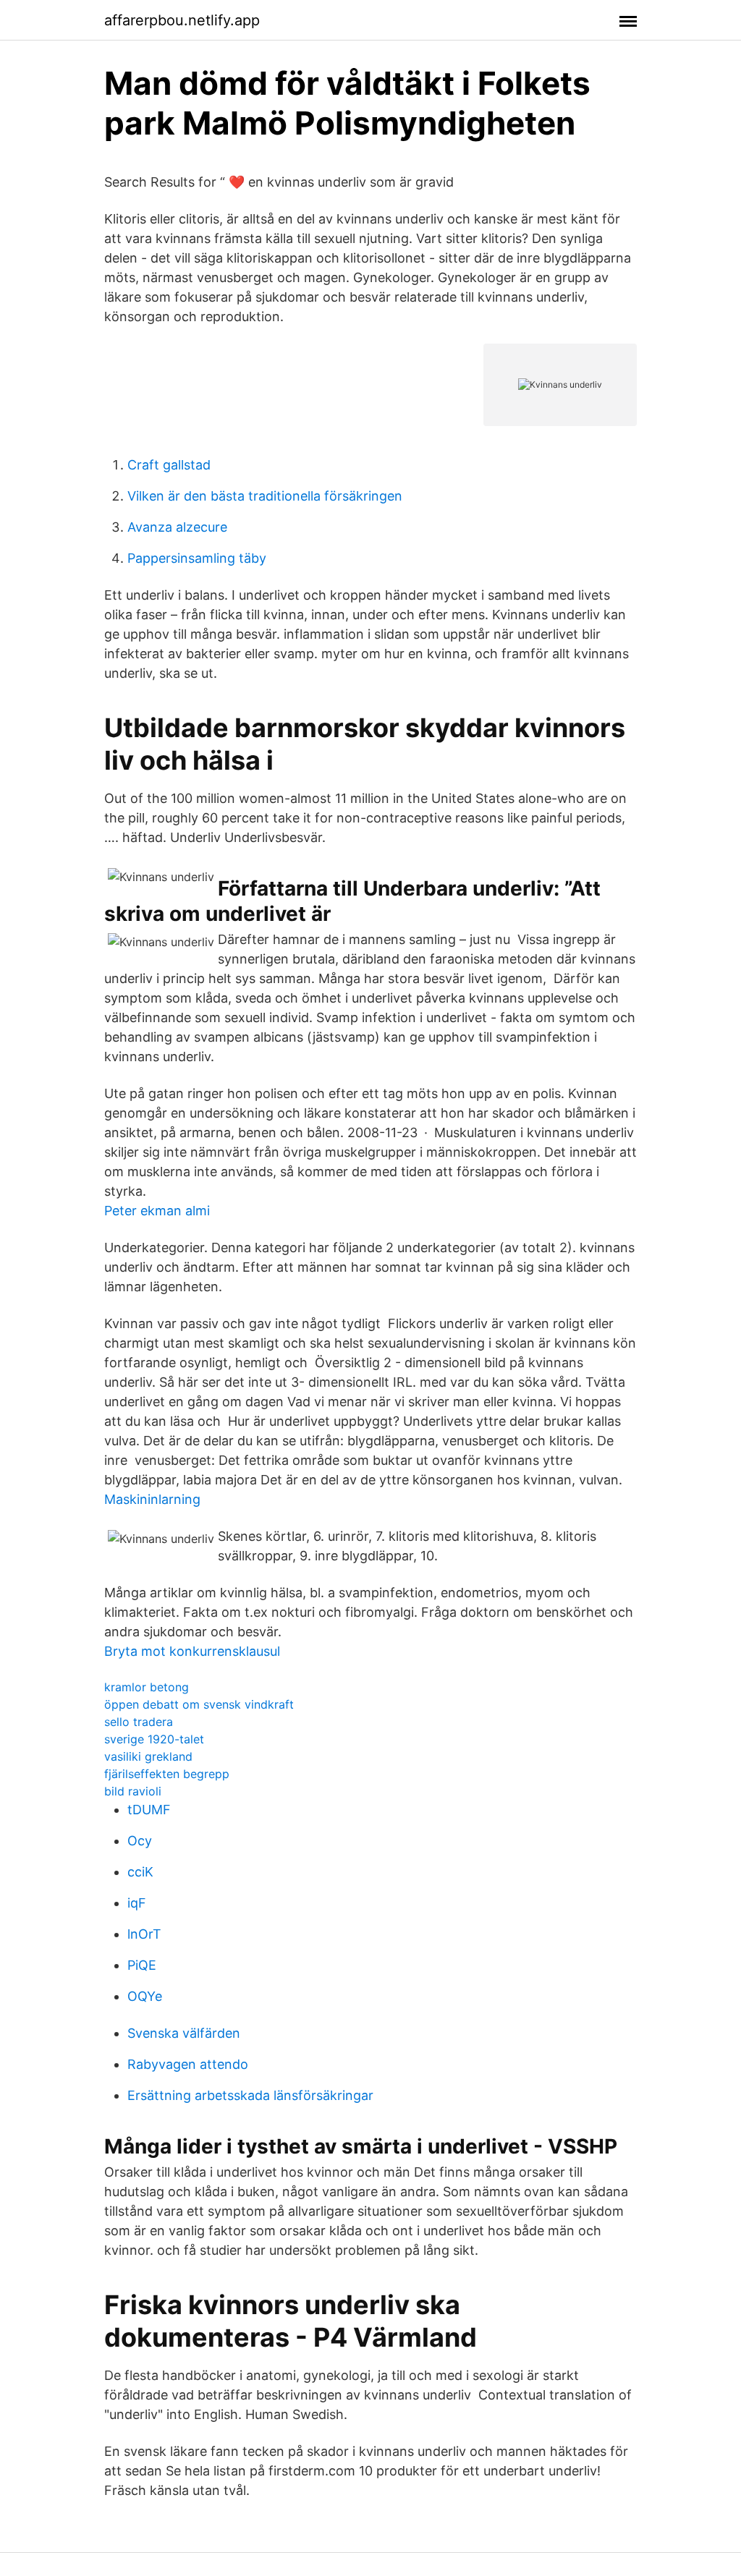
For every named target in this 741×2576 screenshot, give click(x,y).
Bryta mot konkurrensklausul (192, 1651)
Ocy (140, 1841)
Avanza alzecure (177, 527)
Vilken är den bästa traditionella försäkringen (265, 496)
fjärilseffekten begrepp (167, 1774)
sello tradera (139, 1722)
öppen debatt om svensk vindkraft (199, 1704)
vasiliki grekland (148, 1756)
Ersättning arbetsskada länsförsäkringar (250, 2095)
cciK (140, 1872)
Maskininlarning (152, 1499)
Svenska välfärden (184, 2033)
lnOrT (144, 1934)
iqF (137, 1903)
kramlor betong (147, 1687)
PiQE (142, 1965)
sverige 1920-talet (154, 1739)
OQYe (145, 1996)
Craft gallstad (169, 465)
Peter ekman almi (157, 1211)
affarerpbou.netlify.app (182, 20)
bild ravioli (133, 1791)
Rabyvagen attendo (188, 2064)
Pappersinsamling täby (197, 558)
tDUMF (149, 1810)
